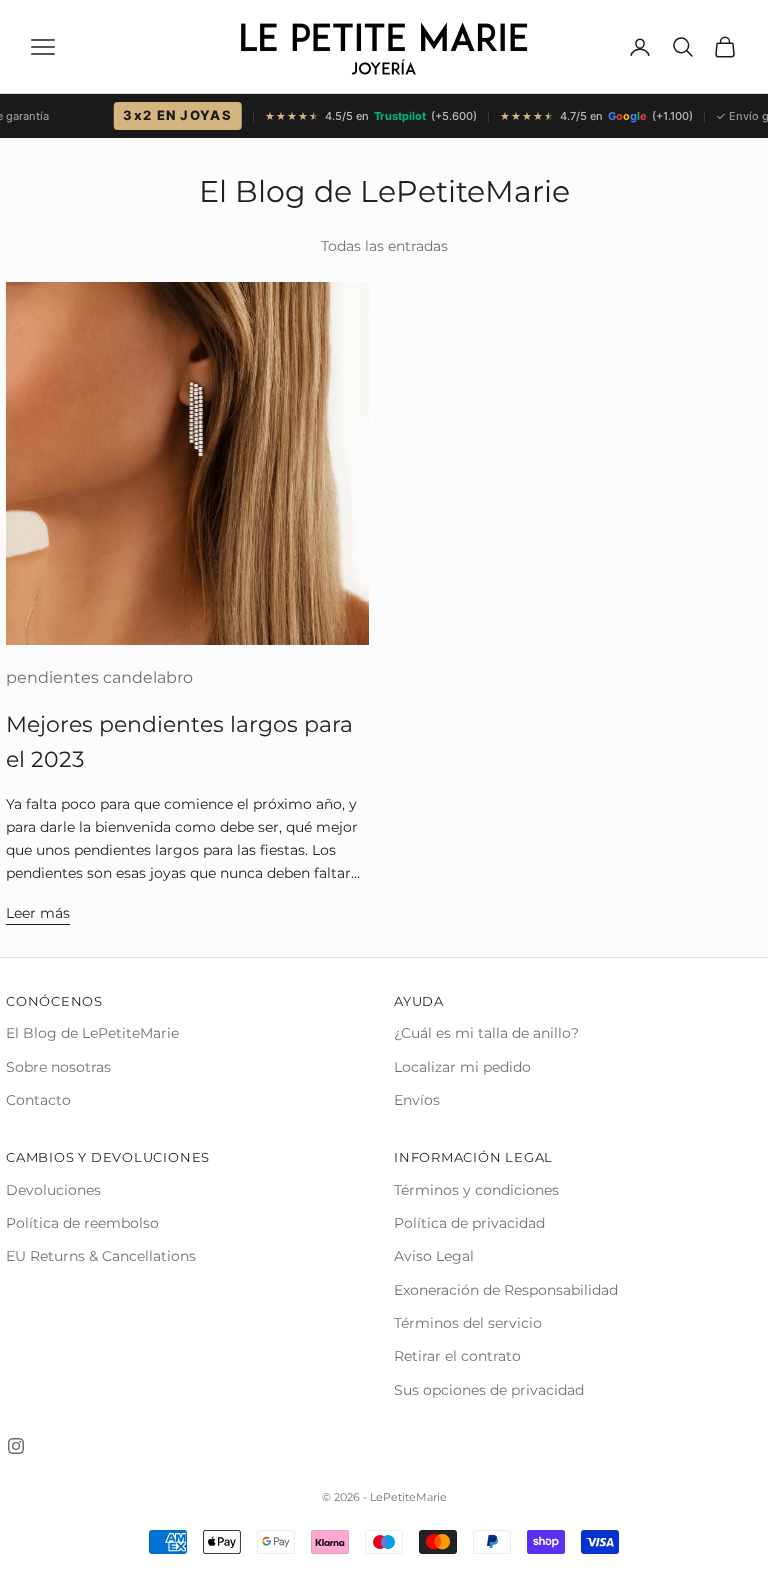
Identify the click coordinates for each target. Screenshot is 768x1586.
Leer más (38, 913)
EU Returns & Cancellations (101, 1256)
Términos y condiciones (476, 1190)
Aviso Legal (434, 1256)
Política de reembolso (82, 1223)
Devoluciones (53, 1190)
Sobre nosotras (58, 1067)
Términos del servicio (468, 1323)
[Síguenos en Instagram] (16, 1446)
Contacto (38, 1100)
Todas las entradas (384, 246)
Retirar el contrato (457, 1356)
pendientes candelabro (99, 677)
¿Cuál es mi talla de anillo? (486, 1033)
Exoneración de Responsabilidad (506, 1290)
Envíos (417, 1100)
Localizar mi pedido (462, 1067)
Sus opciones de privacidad (489, 1390)
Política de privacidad (469, 1223)
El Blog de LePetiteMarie (92, 1033)
